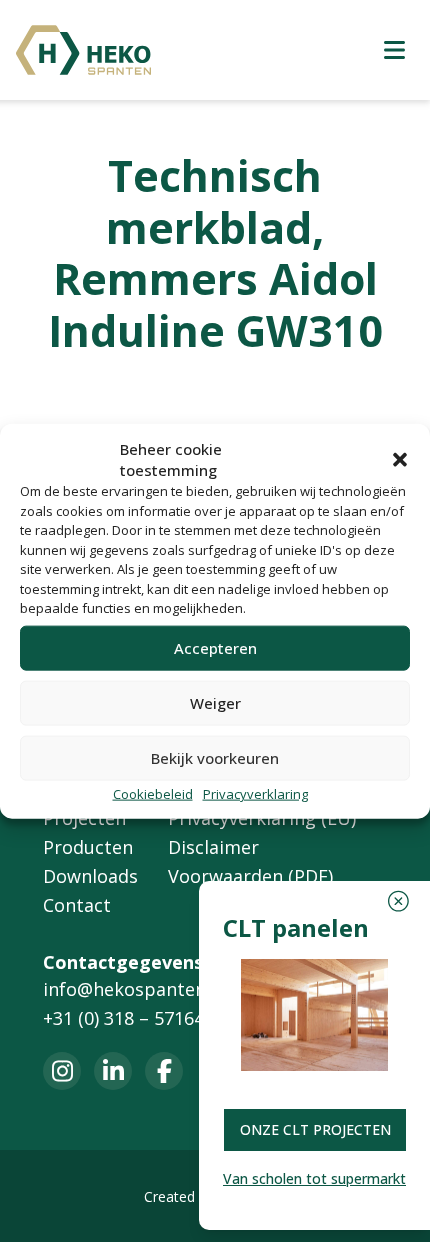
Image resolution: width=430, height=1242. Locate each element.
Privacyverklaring (255, 793)
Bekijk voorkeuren (215, 758)
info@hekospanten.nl (134, 989)
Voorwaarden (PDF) (250, 876)
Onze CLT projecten (315, 1129)
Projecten (84, 818)
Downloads (90, 876)
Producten (88, 847)
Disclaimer (213, 847)
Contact (77, 905)
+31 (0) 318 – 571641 (128, 1018)
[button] (400, 459)
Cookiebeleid (153, 793)
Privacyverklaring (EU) (262, 818)
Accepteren (215, 648)
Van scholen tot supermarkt (314, 1178)
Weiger (215, 703)
